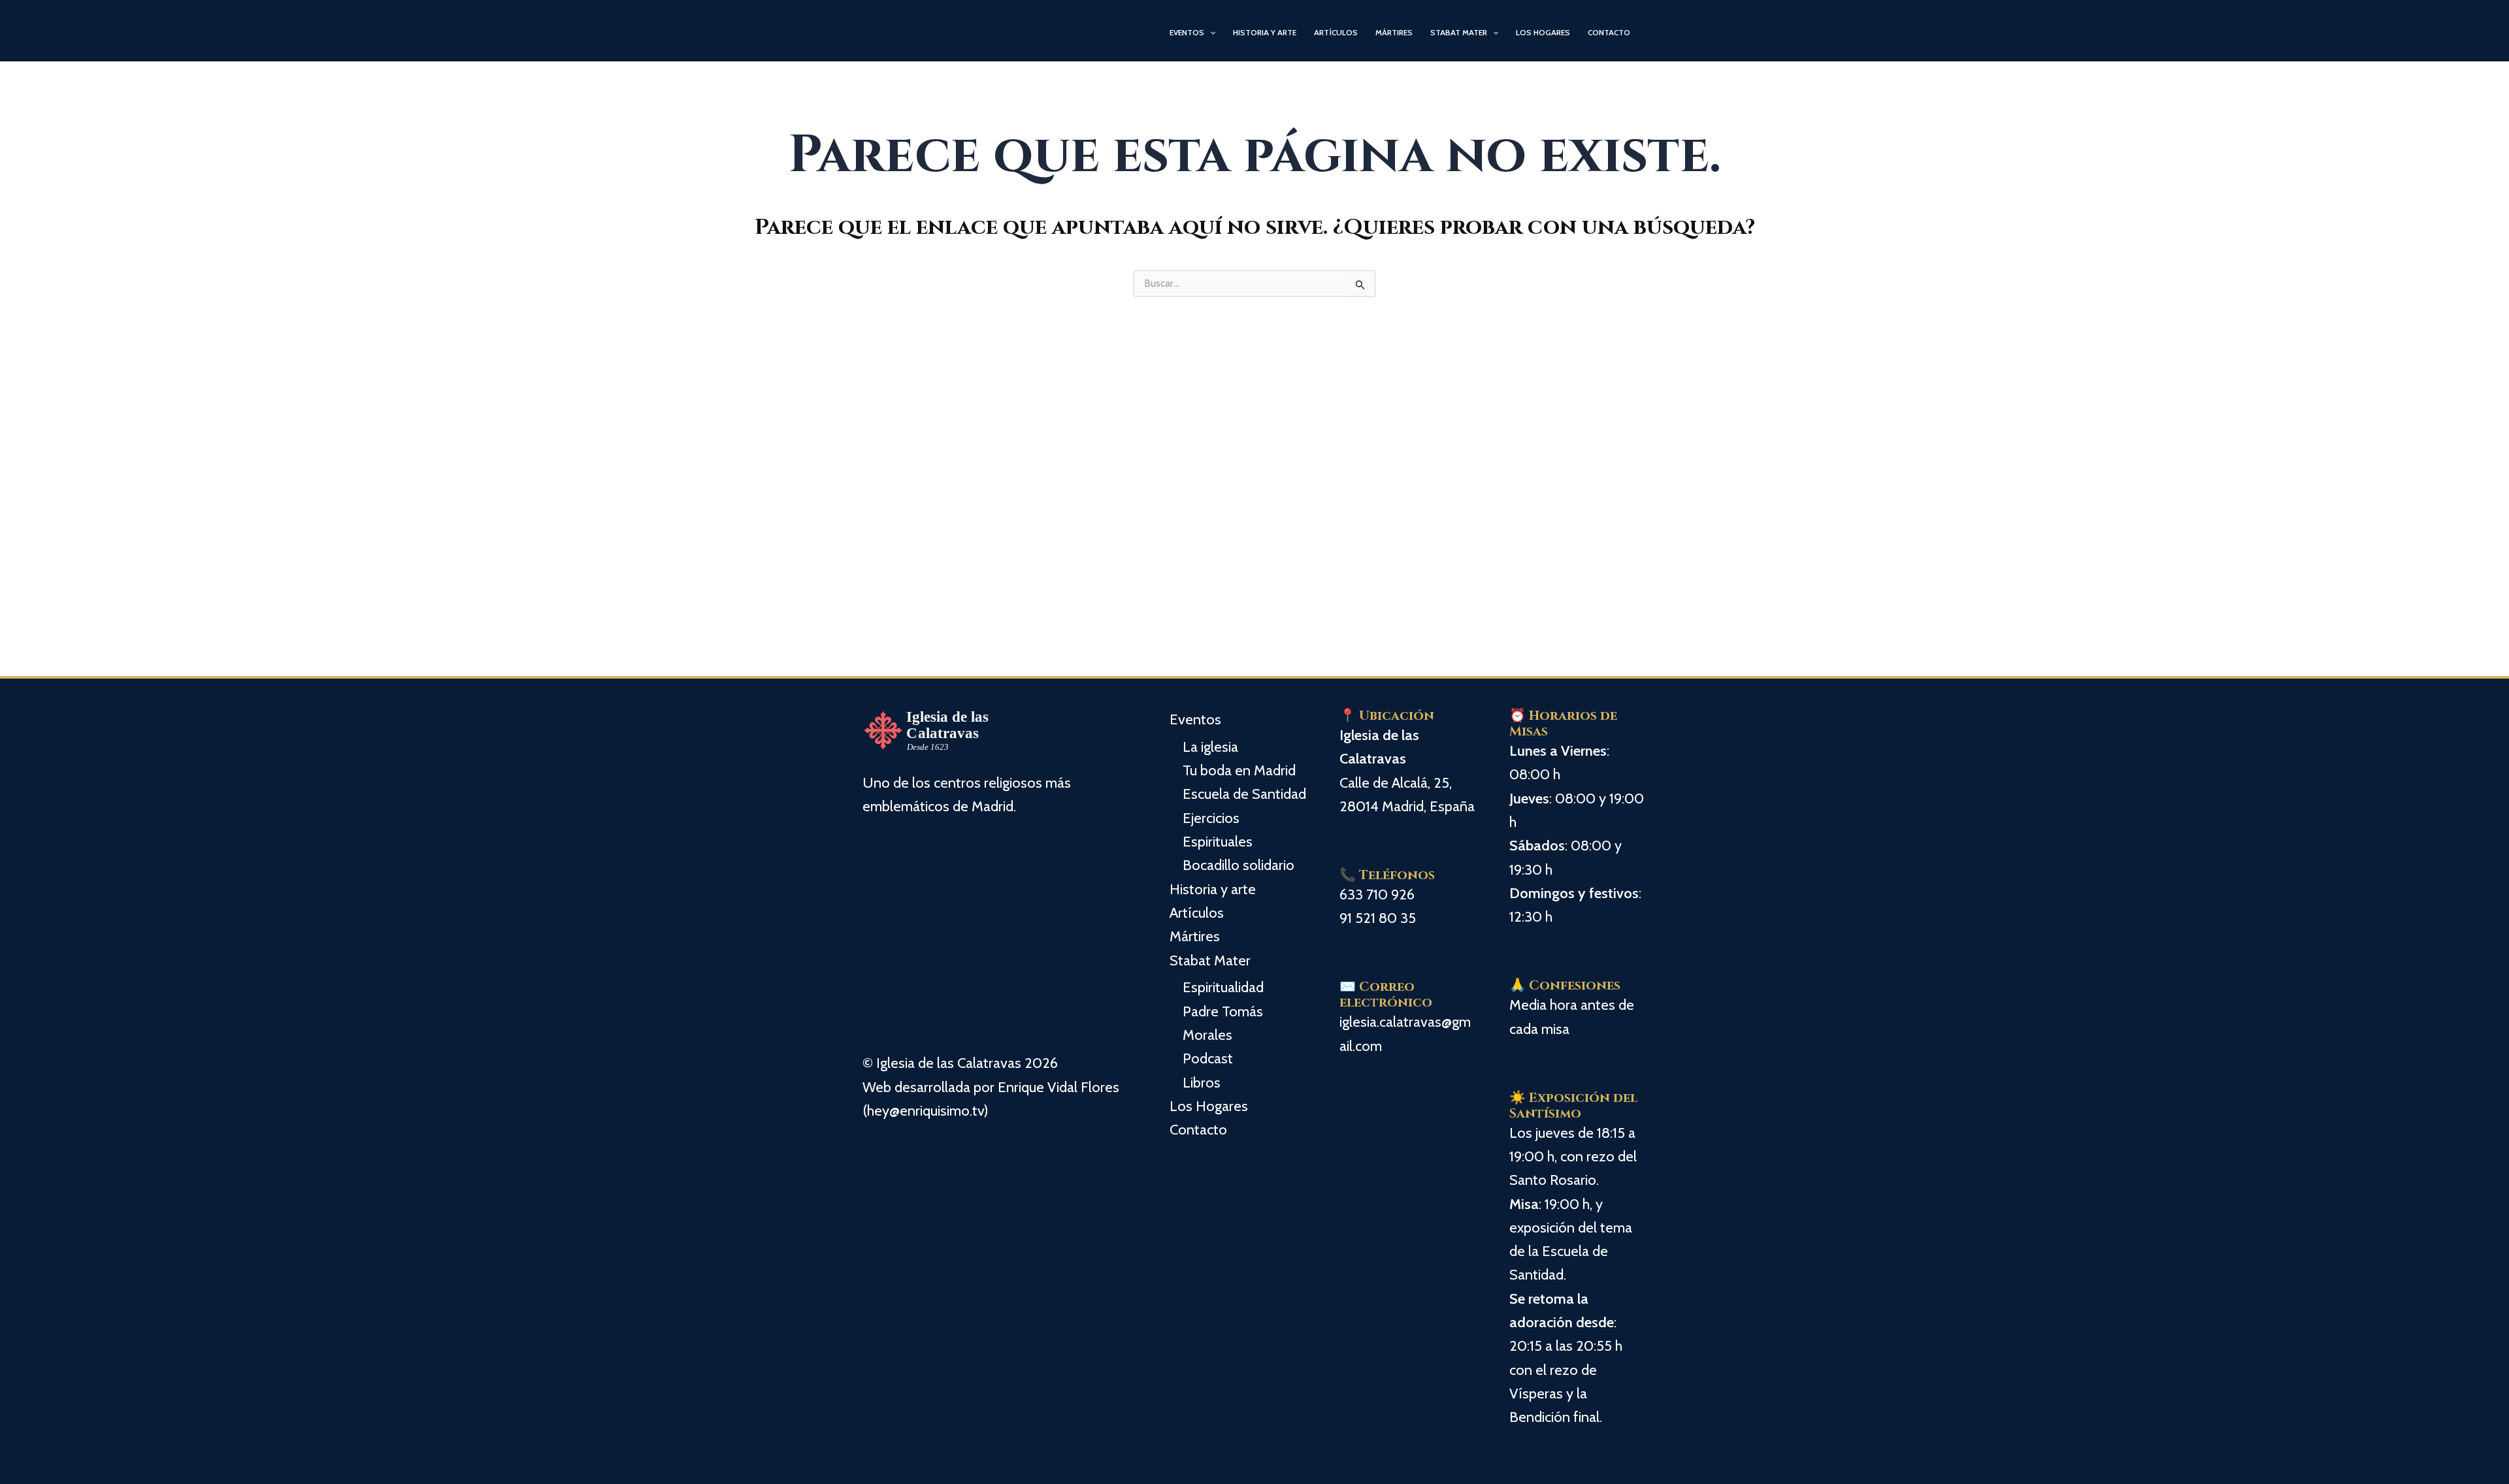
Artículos (1336, 32)
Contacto (1609, 32)
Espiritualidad (1223, 987)
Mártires (1394, 32)
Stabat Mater (1459, 32)
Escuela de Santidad (1244, 794)
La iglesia (1210, 747)
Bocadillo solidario (1238, 865)
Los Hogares (1543, 32)
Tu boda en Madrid (1239, 770)
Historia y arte (1265, 32)
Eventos (1187, 32)
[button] (1210, 33)
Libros (1202, 1083)
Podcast (1208, 1058)
